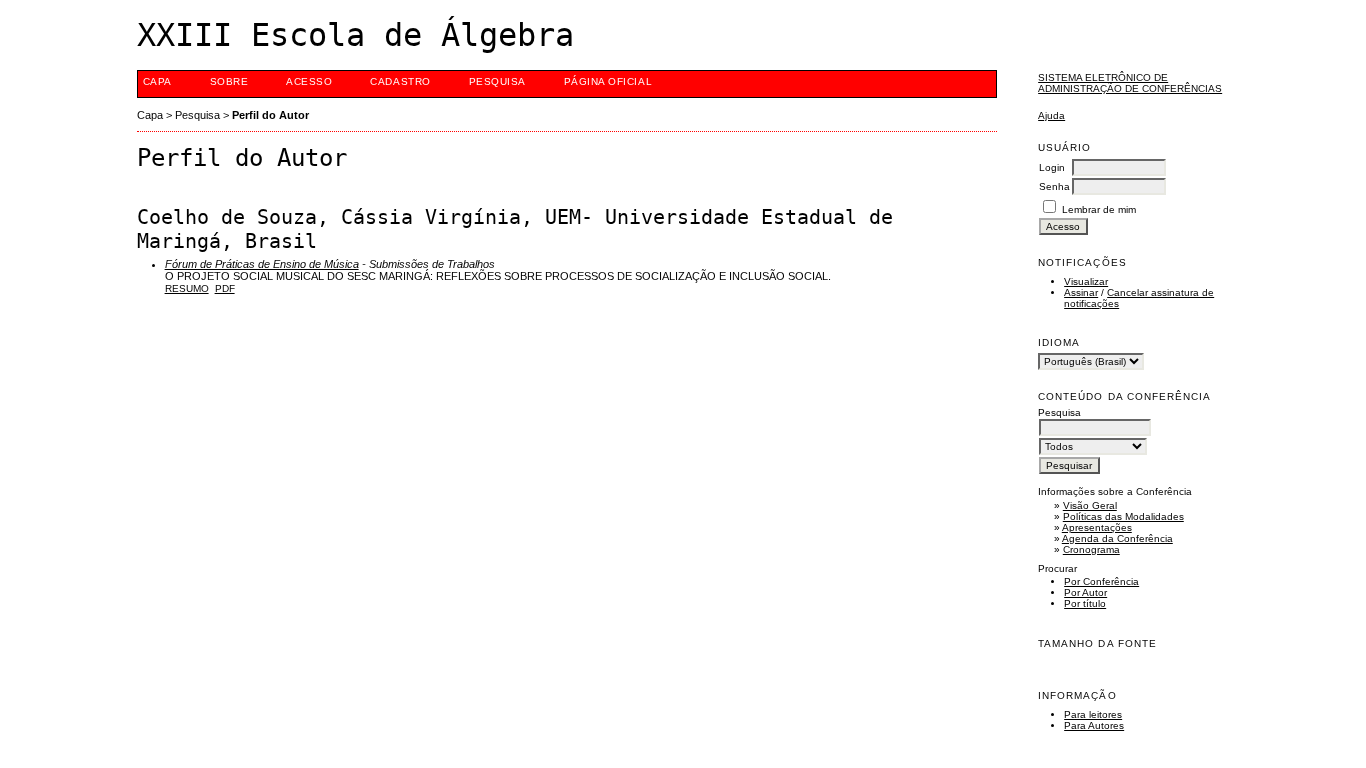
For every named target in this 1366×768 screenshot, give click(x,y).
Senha (1054, 186)
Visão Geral (1090, 505)
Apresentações (1097, 527)
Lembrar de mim (1099, 209)
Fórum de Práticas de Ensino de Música (262, 264)
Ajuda (1051, 115)
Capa (157, 81)
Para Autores (1094, 725)
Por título (1085, 603)
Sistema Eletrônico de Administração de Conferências (1130, 83)
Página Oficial (608, 81)
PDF (225, 288)
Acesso (309, 81)
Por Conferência (1101, 581)
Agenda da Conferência (1117, 538)
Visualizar (1086, 281)
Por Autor (1085, 592)
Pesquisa (497, 81)
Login (1052, 167)
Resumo (187, 288)
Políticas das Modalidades (1123, 516)
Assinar (1081, 292)
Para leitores (1093, 714)
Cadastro (400, 81)
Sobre (229, 81)
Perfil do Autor (270, 115)
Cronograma (1091, 549)
